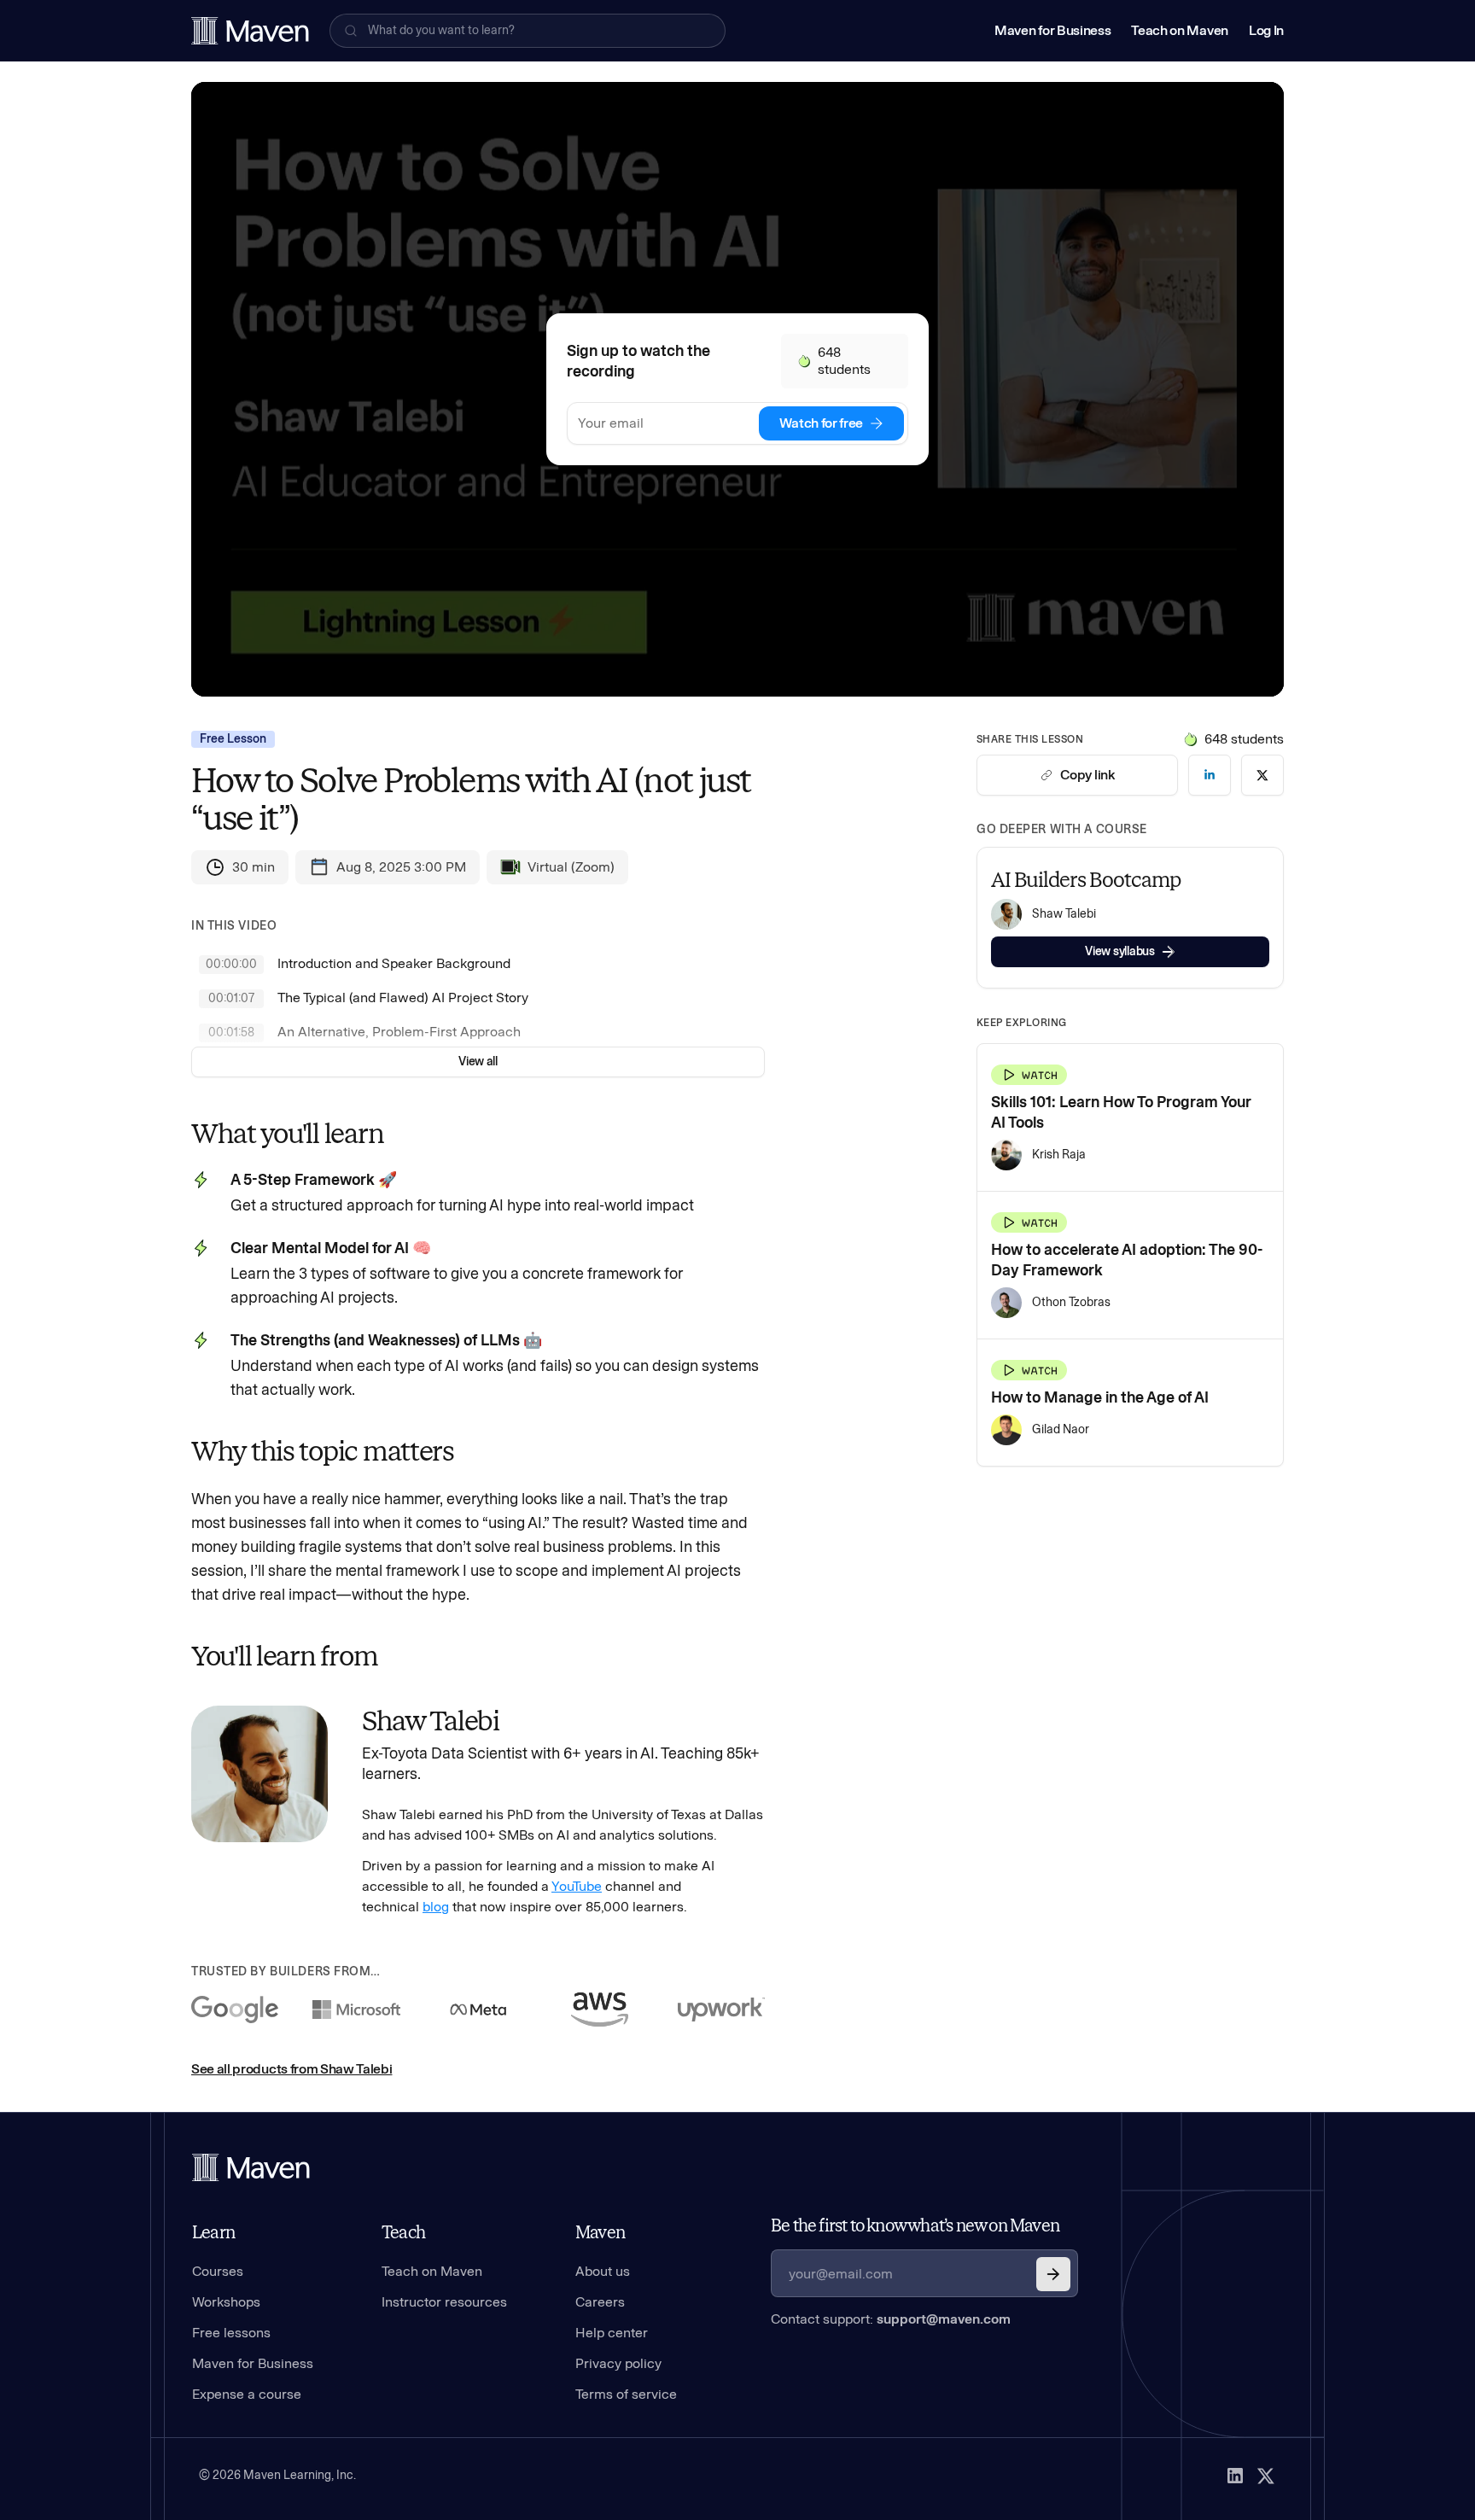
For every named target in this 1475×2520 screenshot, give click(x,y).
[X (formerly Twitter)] (1266, 2476)
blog (436, 1907)
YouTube (577, 1886)
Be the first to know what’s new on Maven (915, 2225)
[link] (1210, 775)
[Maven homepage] (250, 31)
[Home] (251, 2167)
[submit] (1053, 2274)
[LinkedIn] (1235, 2476)
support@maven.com (944, 2319)
